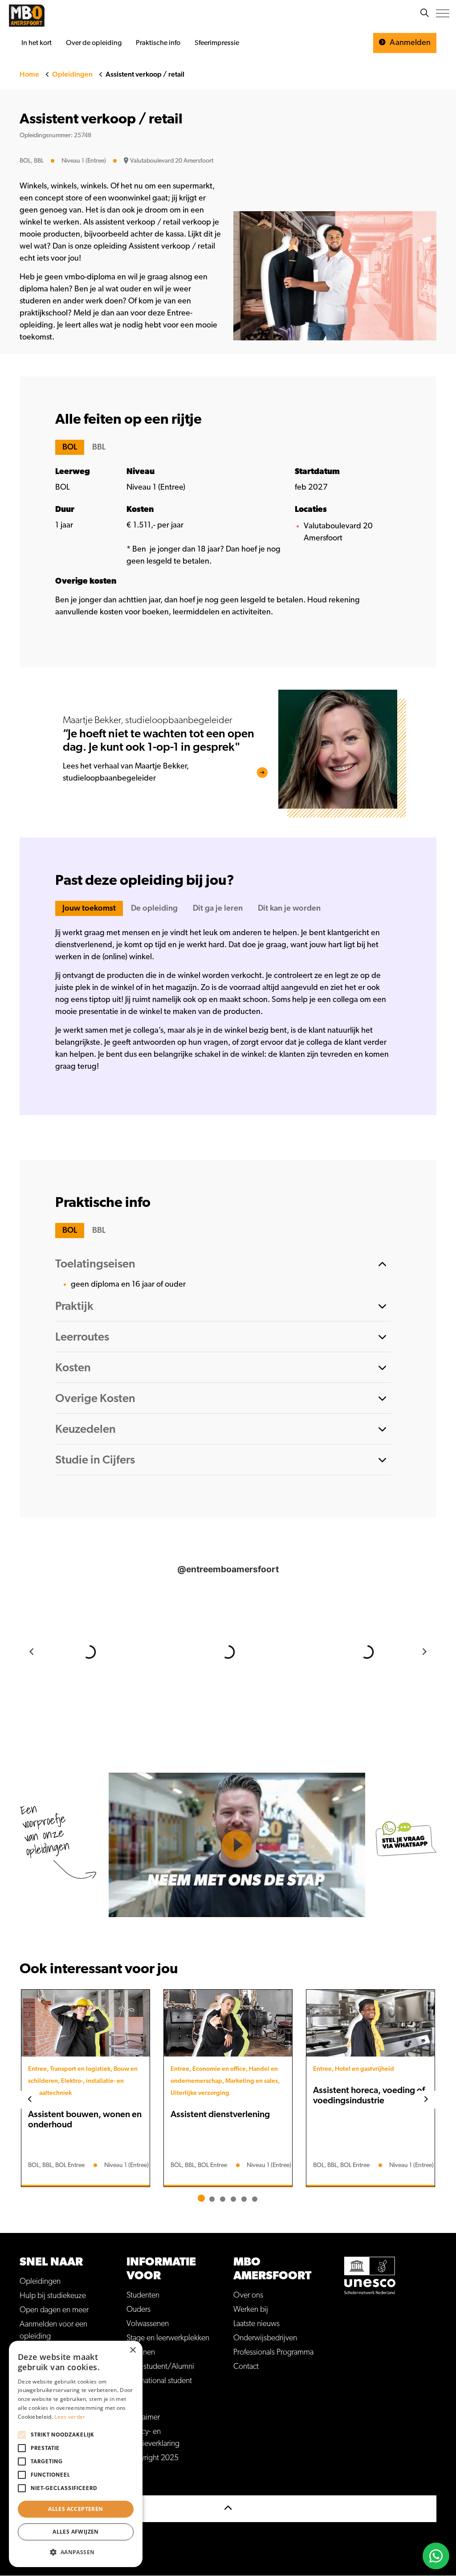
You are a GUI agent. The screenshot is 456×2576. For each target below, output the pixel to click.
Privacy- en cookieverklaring (153, 2438)
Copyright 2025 (153, 2458)
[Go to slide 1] (201, 2198)
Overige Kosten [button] (95, 1398)
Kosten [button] (73, 1368)
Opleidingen (40, 2282)
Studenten (143, 2295)
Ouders (138, 2310)
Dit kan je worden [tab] (289, 908)
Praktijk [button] (74, 1306)
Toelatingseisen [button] (95, 1264)
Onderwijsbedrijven (265, 2338)
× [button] (132, 2350)
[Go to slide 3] (223, 2199)
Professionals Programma (273, 2352)
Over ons (248, 2295)
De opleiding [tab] (154, 908)
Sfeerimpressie (217, 43)
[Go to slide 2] (212, 2199)
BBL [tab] (99, 447)
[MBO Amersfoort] (27, 16)
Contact (246, 2367)
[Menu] (443, 13)
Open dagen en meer (54, 2310)
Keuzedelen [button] (85, 1429)
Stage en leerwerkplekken (168, 2338)
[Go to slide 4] (233, 2199)
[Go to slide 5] (244, 2199)
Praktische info (158, 43)
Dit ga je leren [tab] (218, 908)
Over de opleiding (94, 43)
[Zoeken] (424, 13)
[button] (76, 2552)
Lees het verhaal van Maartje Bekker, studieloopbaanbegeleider (126, 772)
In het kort (37, 43)
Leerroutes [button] (82, 1337)
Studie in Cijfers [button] (95, 1460)
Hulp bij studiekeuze (53, 2296)
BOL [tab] (70, 447)
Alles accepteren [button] (75, 2509)
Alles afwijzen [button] (76, 2532)
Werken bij (251, 2310)
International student (159, 2381)
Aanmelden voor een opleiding (53, 2330)
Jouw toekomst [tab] (89, 908)
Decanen (141, 2352)
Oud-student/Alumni (160, 2367)
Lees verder (70, 2417)
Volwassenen (148, 2324)
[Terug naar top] (228, 2509)
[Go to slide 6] (255, 2199)
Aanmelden (409, 43)
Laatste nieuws (256, 2324)
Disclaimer (143, 2417)
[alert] (76, 2454)
